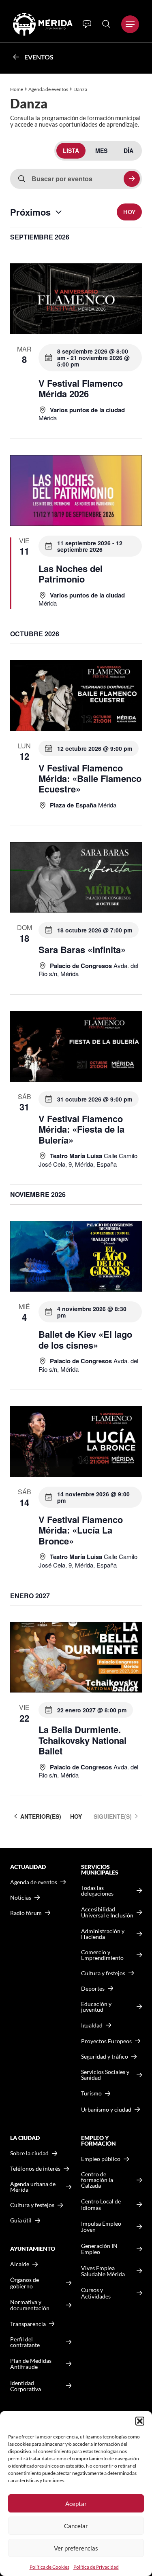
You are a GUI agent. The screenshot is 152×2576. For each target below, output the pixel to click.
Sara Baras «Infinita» (82, 949)
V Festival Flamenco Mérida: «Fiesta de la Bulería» (81, 1129)
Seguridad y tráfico (105, 2057)
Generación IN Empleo (99, 2249)
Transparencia (28, 2324)
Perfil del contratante (25, 2342)
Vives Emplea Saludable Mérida (103, 2271)
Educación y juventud (96, 2007)
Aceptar (76, 2504)
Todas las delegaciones (97, 1891)
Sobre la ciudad (29, 2153)
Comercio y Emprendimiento (102, 1955)
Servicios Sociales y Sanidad (105, 2075)
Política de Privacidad (96, 2567)
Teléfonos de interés (35, 2169)
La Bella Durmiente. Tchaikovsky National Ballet (82, 1740)
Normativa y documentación (30, 2305)
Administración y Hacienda (103, 1934)
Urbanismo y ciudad (106, 2109)
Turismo (91, 2093)
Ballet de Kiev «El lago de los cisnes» (85, 1339)
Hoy (129, 212)
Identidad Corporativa (26, 2386)
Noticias (21, 1898)
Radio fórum (26, 1913)
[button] (140, 2421)
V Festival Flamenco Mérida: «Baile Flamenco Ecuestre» (90, 779)
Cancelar (76, 2526)
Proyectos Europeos (106, 2041)
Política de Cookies (49, 2567)
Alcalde (20, 2264)
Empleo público (101, 2159)
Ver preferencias (76, 2548)
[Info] (87, 24)
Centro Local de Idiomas (101, 2204)
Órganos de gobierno (25, 2283)
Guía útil (21, 2220)
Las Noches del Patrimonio (71, 574)
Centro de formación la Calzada (97, 2180)
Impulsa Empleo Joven (101, 2227)
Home (17, 89)
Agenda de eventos (48, 89)
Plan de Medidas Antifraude (31, 2364)
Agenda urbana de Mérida (33, 2187)
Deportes (93, 1989)
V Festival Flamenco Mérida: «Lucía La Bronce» (81, 1530)
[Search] (106, 24)
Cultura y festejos (32, 2205)
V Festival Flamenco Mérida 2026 (81, 388)
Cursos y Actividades (96, 2293)
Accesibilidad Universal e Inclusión (107, 1912)
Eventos (39, 57)
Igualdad (92, 2025)
